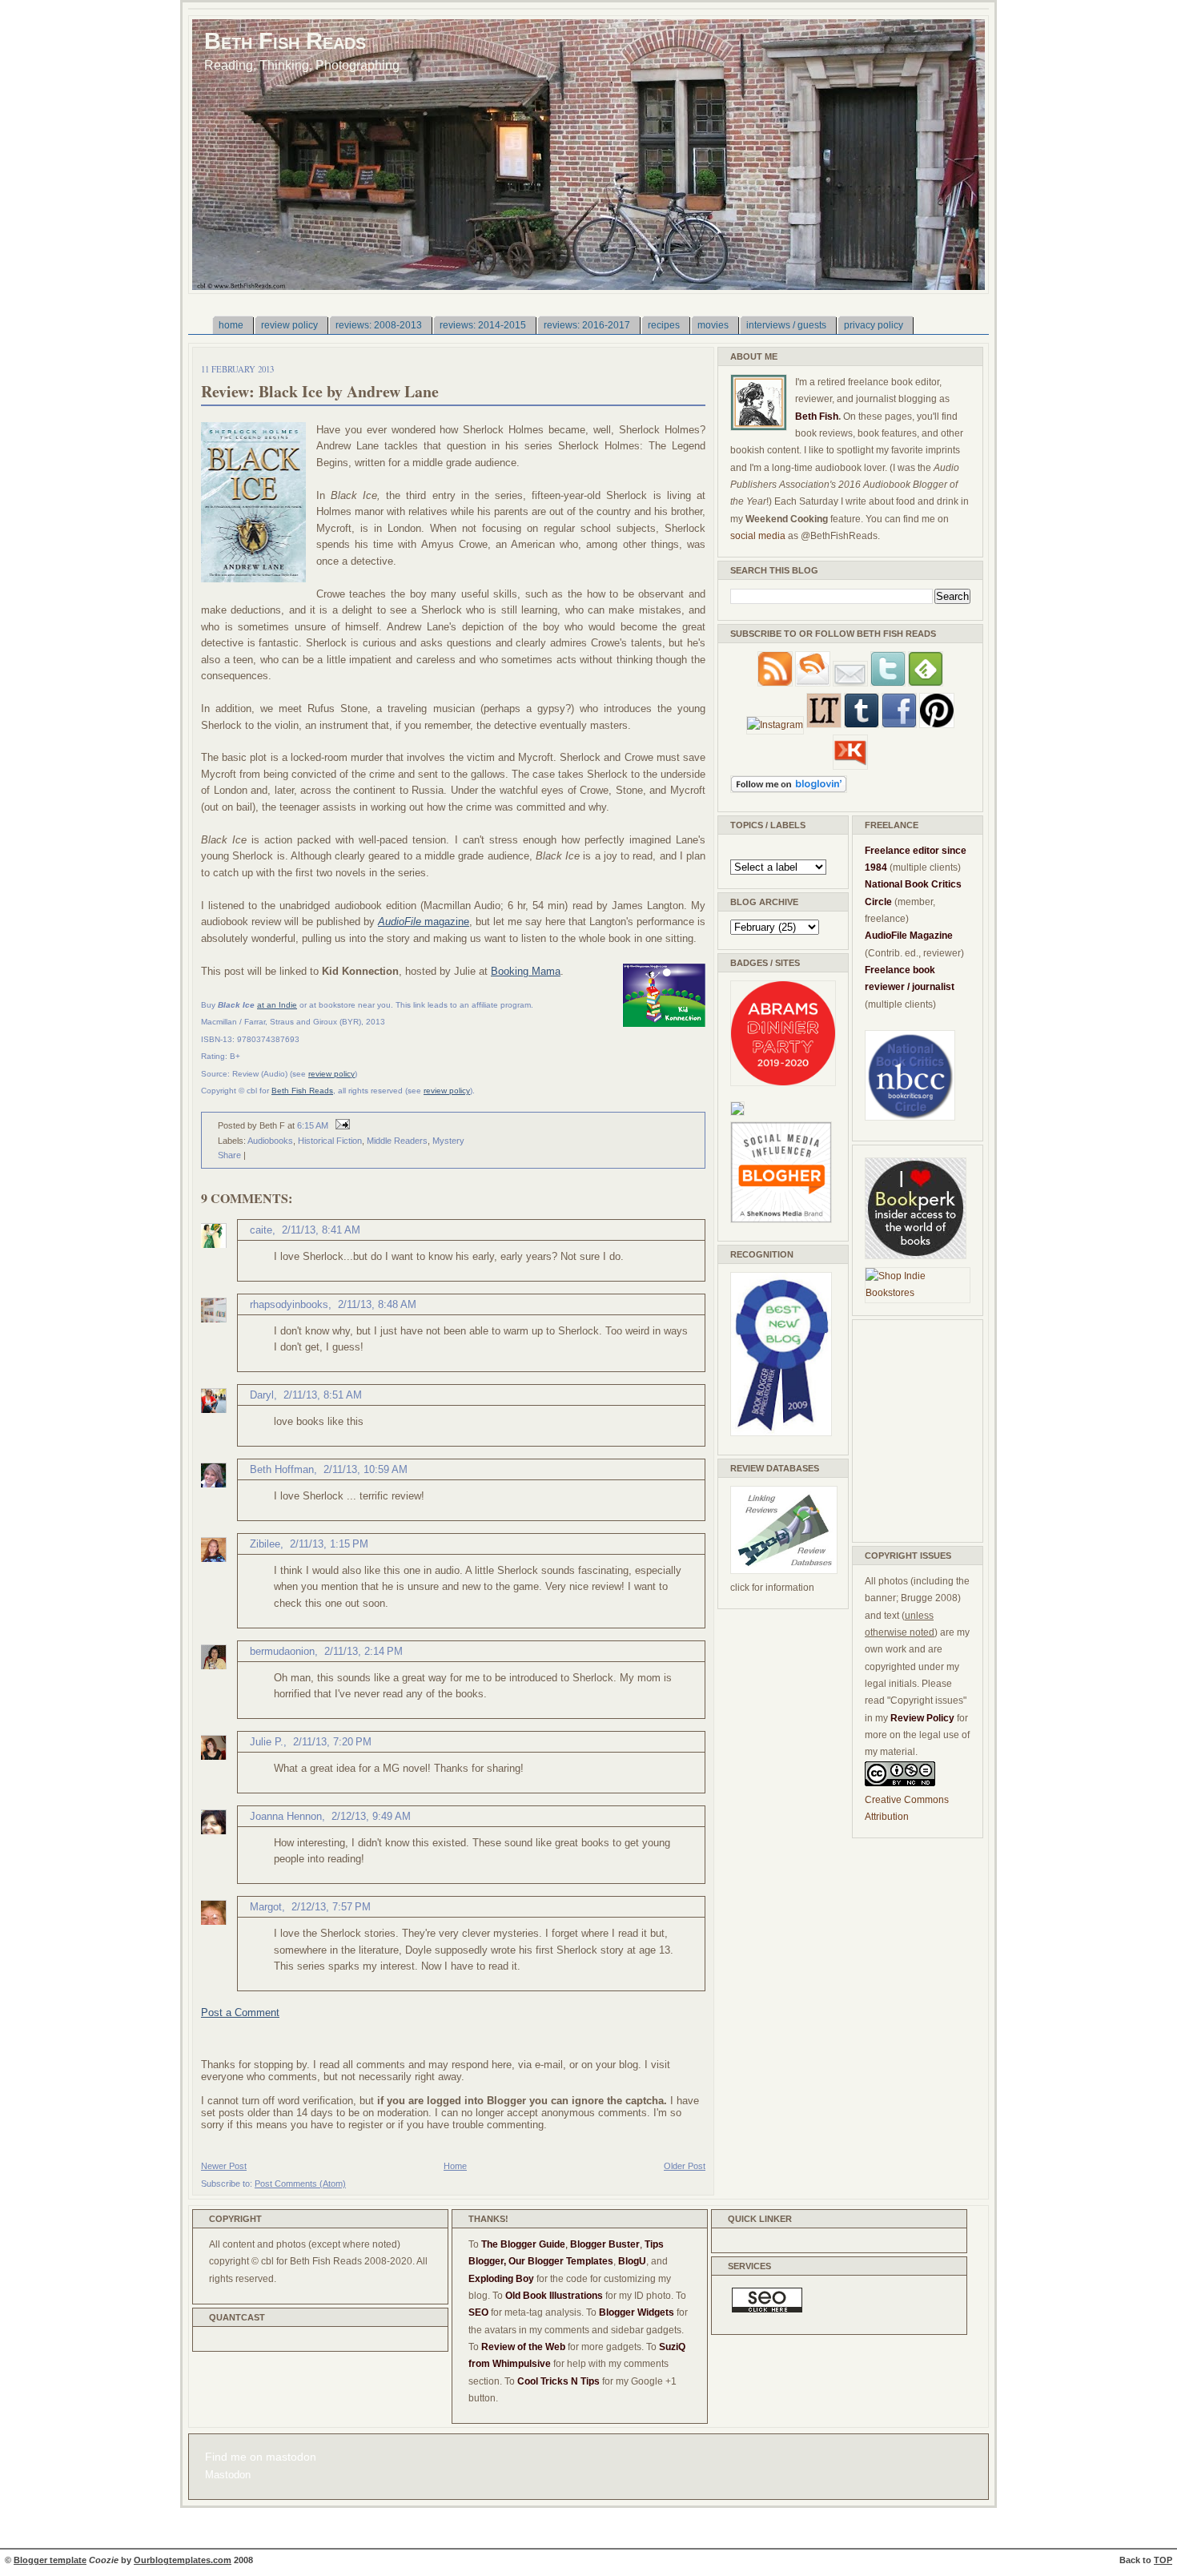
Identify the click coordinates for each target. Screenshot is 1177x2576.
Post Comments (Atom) (300, 2184)
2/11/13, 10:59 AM (366, 1469)
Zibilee (265, 1544)
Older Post (685, 2166)
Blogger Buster (605, 2244)
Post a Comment (240, 2012)
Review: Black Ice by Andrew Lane (320, 391)
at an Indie (277, 1005)
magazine (424, 922)
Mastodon (228, 2475)
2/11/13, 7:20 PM (332, 1742)
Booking (511, 971)
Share (229, 1155)
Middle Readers (397, 1141)
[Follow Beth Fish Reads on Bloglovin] (789, 790)
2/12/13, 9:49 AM (371, 1816)
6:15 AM (313, 1125)
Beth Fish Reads (285, 40)
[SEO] (767, 2309)
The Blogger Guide (523, 2244)
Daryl (262, 1395)
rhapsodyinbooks (289, 1304)
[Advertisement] (913, 1428)
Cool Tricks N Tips (558, 2381)
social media (758, 536)
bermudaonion (282, 1651)
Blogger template (50, 2560)
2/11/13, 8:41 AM (321, 1230)
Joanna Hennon (286, 1816)
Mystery (448, 1141)
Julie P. (267, 1742)
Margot (266, 1907)
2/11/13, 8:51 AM (323, 1395)
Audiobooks (270, 1141)
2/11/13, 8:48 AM (377, 1304)
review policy (331, 1074)
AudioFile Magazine (909, 936)
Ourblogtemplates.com (183, 2560)
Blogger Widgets (637, 2312)
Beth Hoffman (282, 1469)
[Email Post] (340, 1125)
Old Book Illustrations (554, 2296)
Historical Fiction (330, 1141)
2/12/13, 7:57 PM (331, 1907)
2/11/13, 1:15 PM (329, 1544)
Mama (546, 971)
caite (261, 1230)
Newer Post (224, 2166)
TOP (1163, 2560)
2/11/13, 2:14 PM (364, 1651)
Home (455, 2166)
